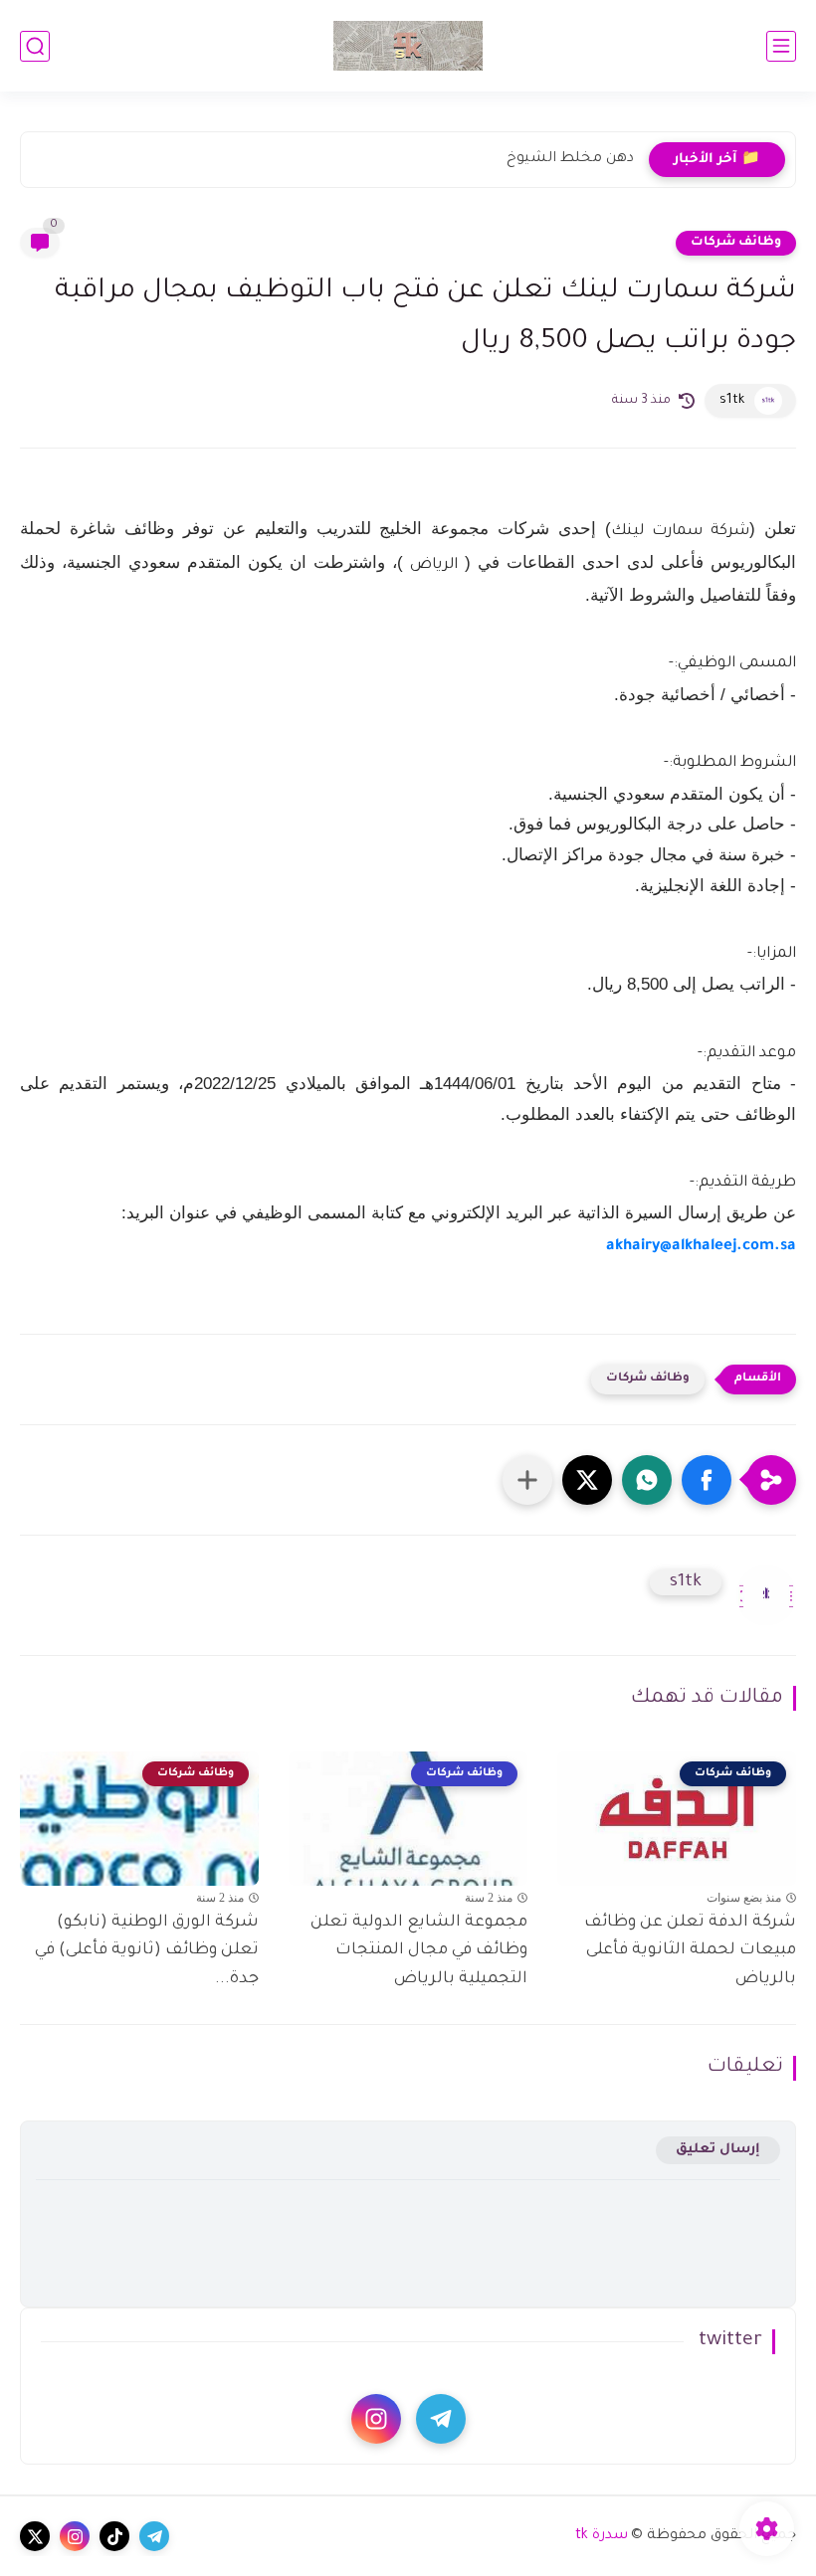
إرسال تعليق (718, 2150)
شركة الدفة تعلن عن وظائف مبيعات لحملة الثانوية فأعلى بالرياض (690, 1951)
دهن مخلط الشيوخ (570, 159)
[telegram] (441, 2419)
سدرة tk (602, 2536)
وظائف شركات (736, 243)
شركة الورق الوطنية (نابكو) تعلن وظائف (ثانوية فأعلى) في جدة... (147, 1951)
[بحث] (35, 46)
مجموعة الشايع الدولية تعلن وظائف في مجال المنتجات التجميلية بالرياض (419, 1951)
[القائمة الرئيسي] (781, 46)
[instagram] (376, 2419)
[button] (707, 1480)
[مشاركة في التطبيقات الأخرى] (527, 1480)
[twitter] (35, 2536)
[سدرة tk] (408, 46)
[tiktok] (114, 2536)
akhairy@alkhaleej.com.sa (701, 1247)
